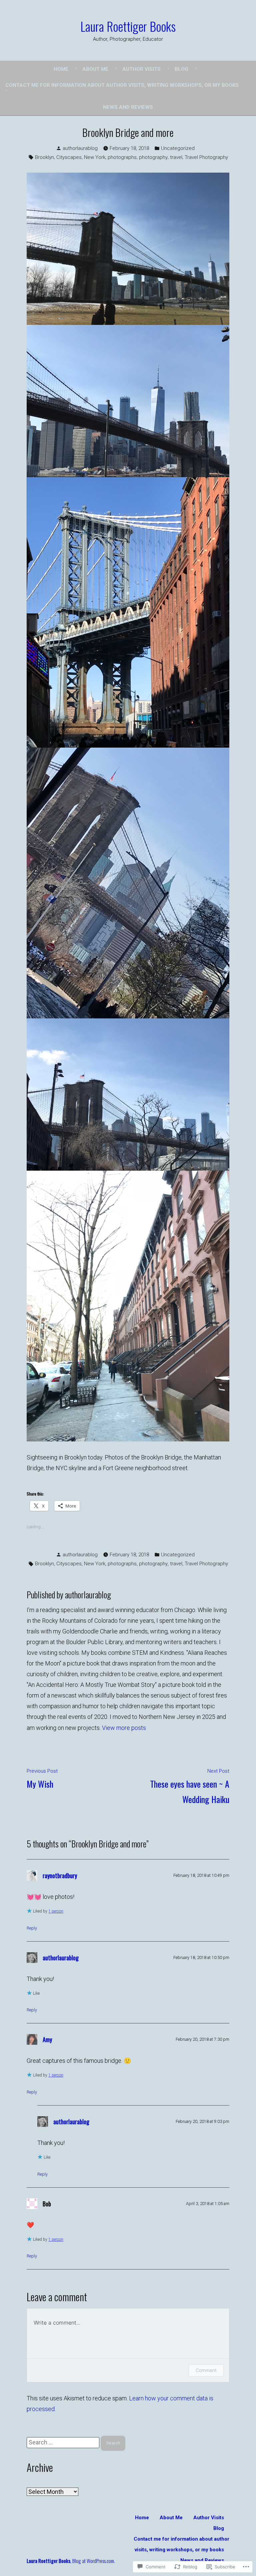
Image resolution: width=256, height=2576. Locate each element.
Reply (32, 1928)
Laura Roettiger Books (128, 26)
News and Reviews (128, 107)
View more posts (124, 1728)
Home (61, 69)
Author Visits (141, 69)
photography (153, 157)
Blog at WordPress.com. (94, 2561)
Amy (47, 2039)
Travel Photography (206, 157)
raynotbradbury (60, 1875)
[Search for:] (64, 2442)
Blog (181, 69)
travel (176, 157)
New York (95, 157)
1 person (56, 1911)
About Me (95, 69)
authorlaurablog (80, 148)
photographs (122, 157)
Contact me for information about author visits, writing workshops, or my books (122, 85)
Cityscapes (69, 157)
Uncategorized (178, 148)
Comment (206, 2370)
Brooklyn (44, 157)
